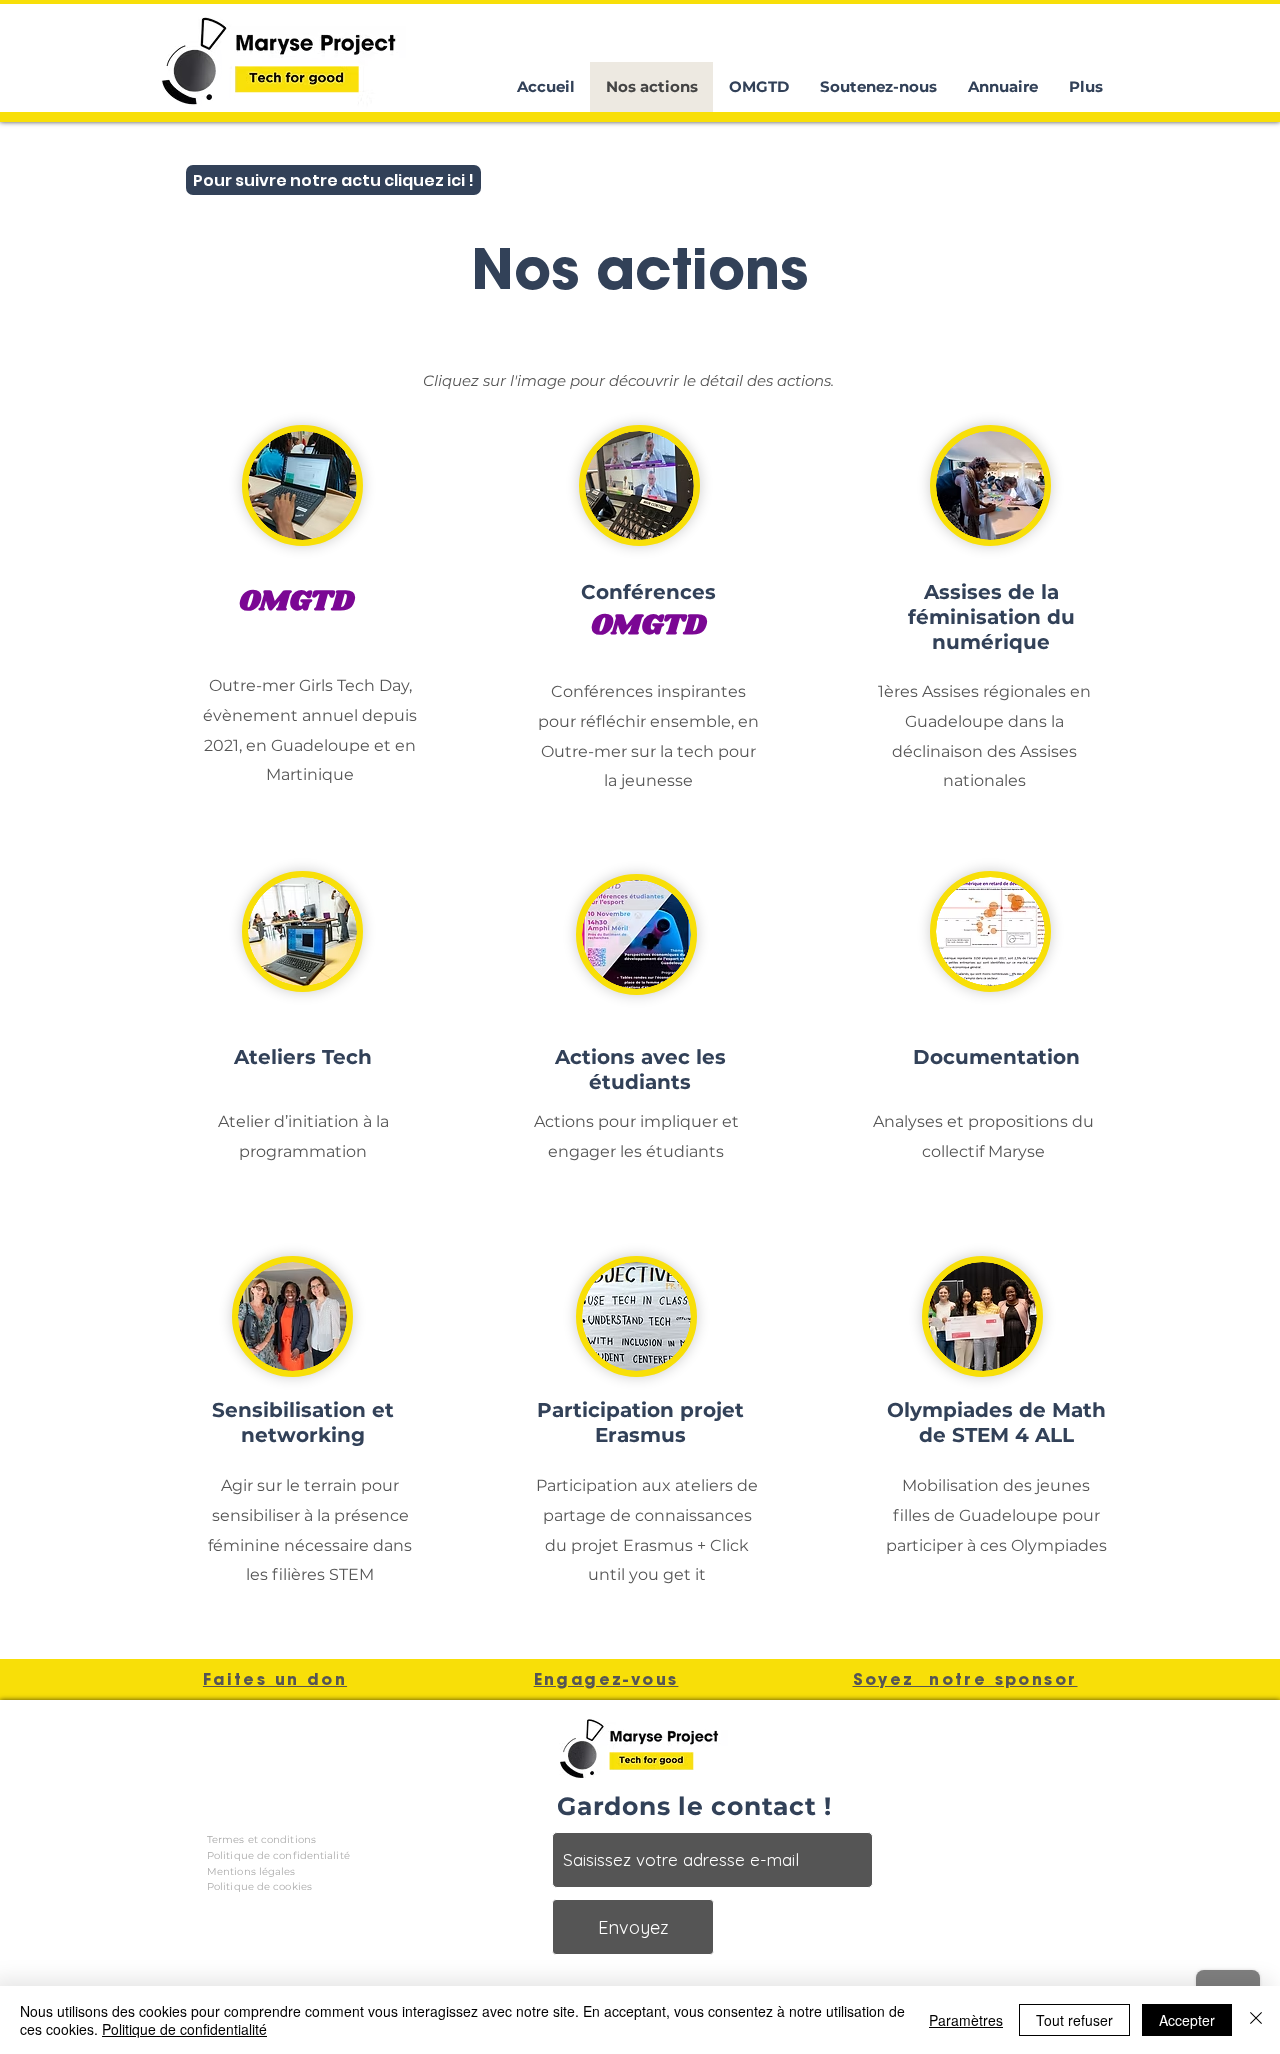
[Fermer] (1256, 2020)
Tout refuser (1074, 2020)
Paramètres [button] (966, 2020)
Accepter (1187, 2020)
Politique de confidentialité (184, 2029)
